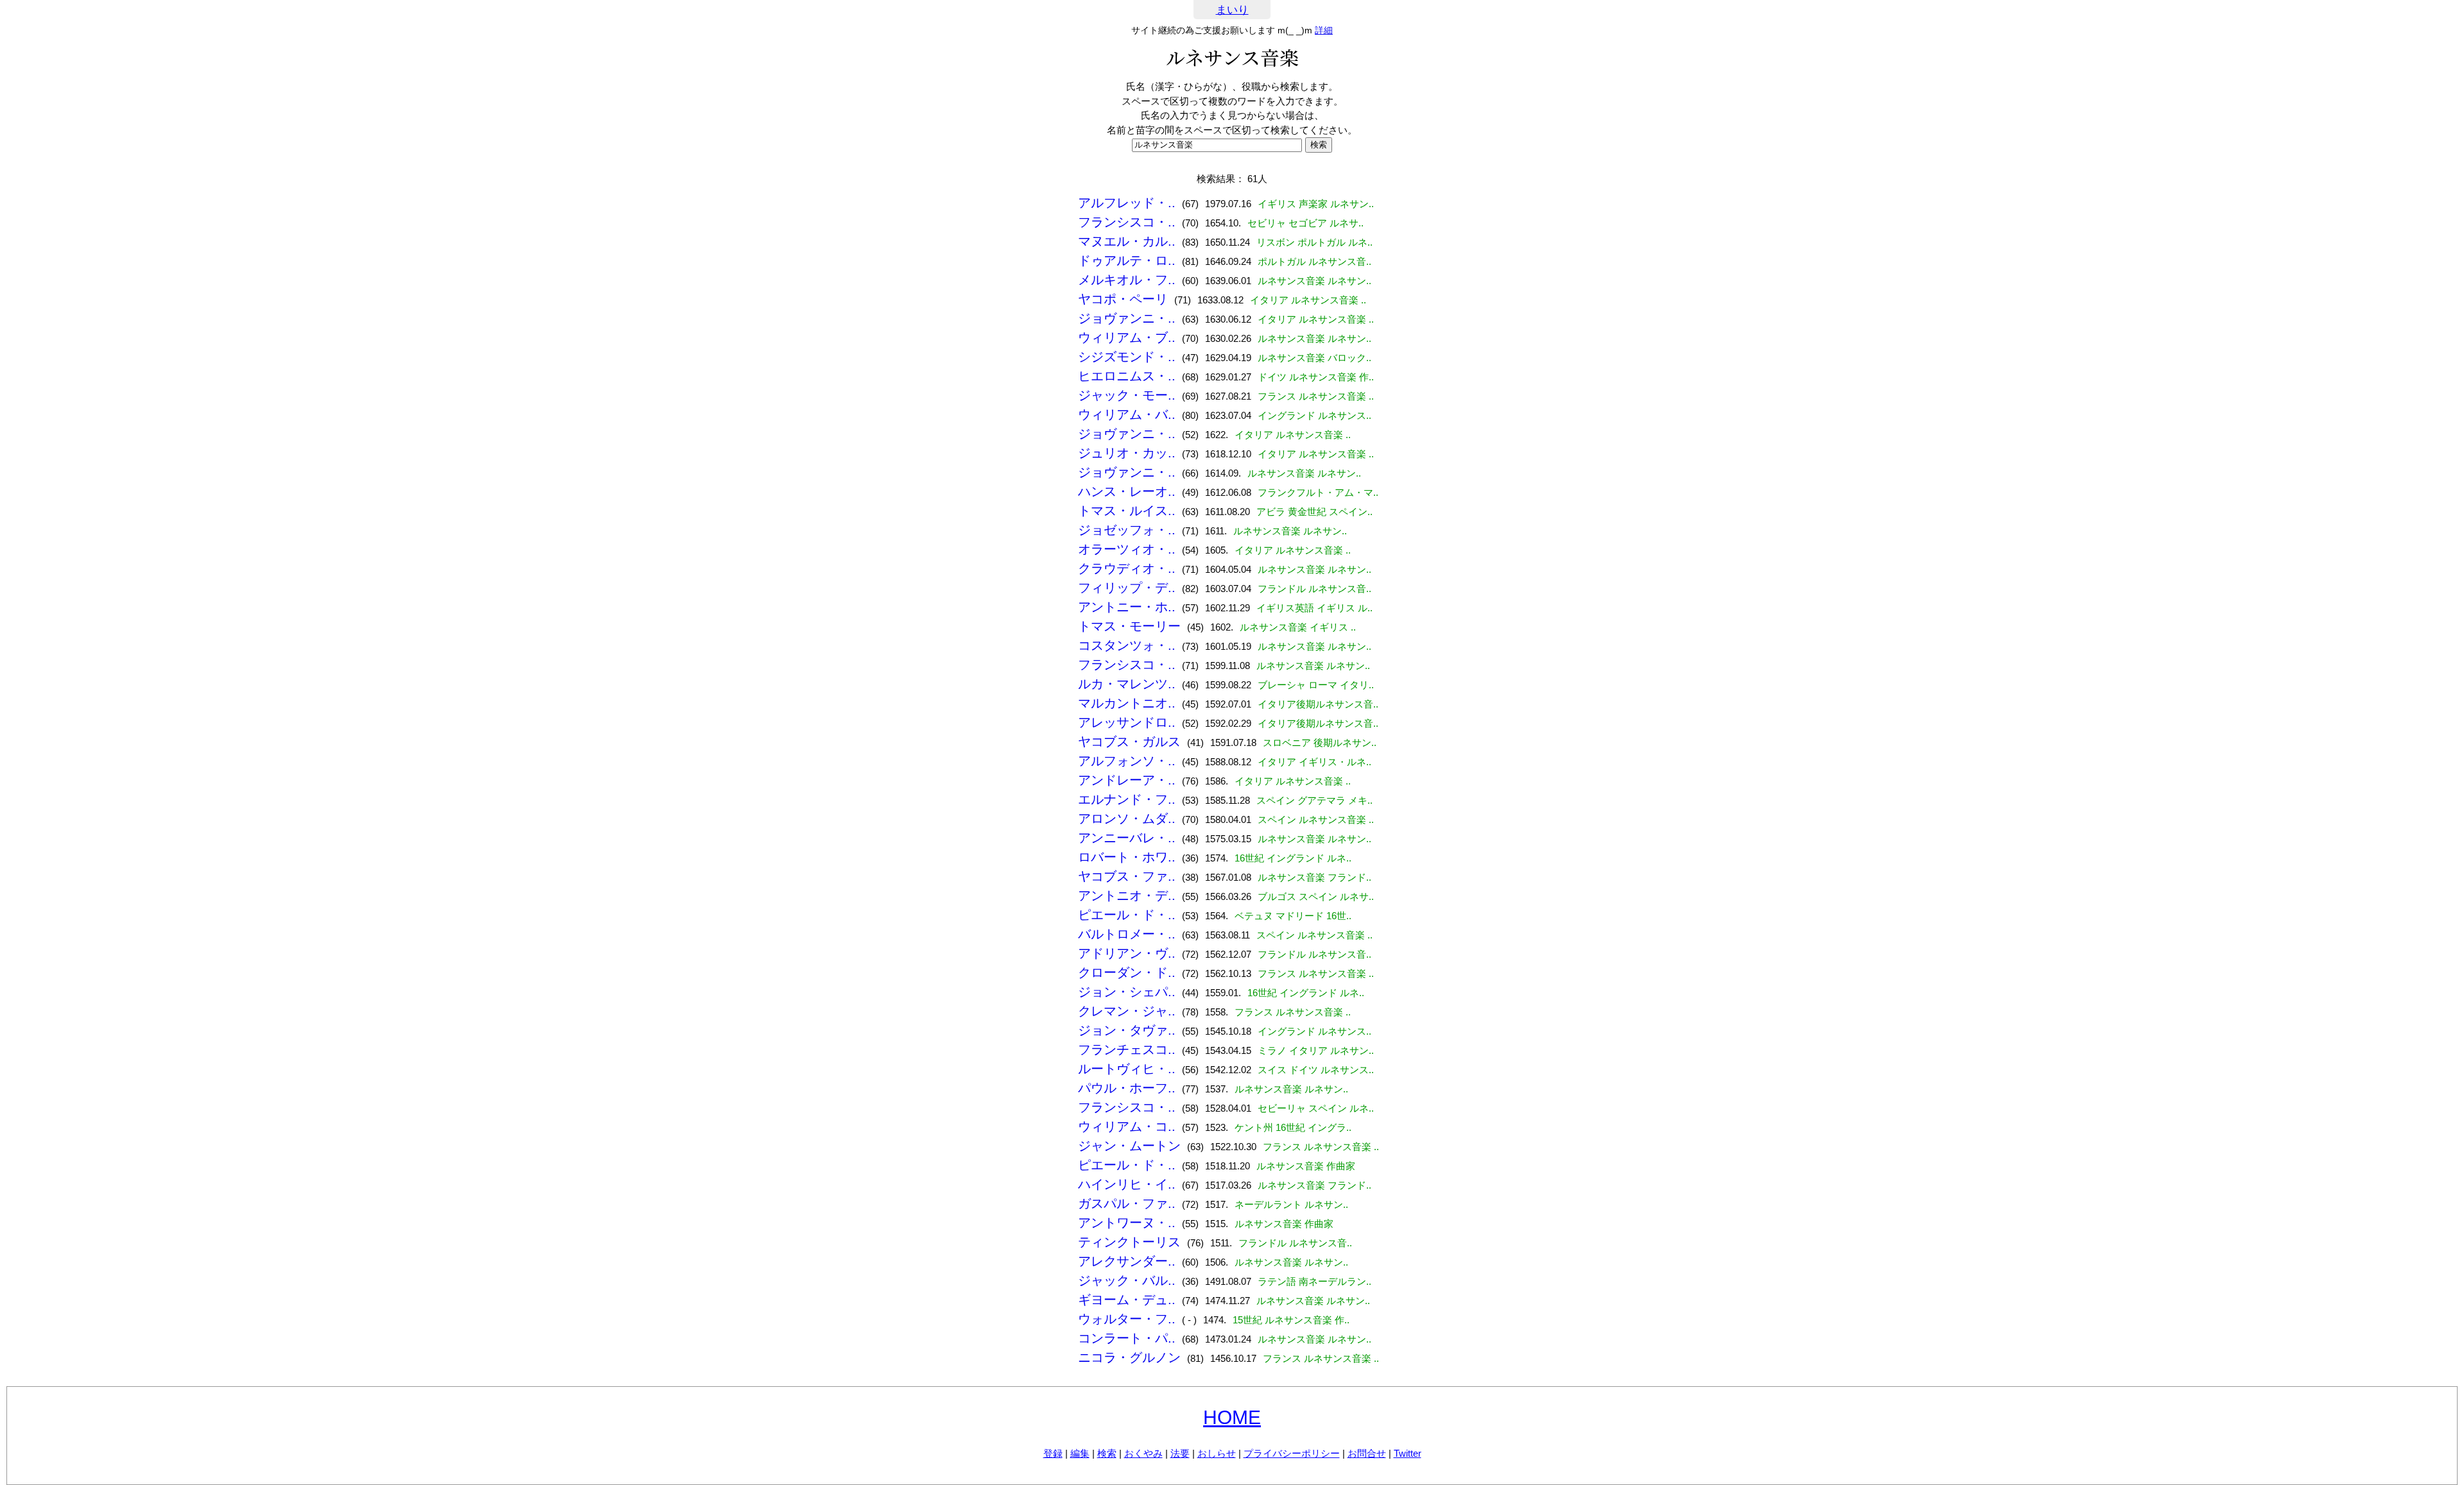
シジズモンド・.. (1127, 357)
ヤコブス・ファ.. (1127, 876)
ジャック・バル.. (1127, 1280)
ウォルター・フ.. (1127, 1319)
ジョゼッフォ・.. (1127, 530)
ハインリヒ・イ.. (1127, 1184)
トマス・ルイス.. (1127, 511)
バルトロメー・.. (1127, 934)
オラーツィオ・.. (1127, 549)
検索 (1107, 1453)
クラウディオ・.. (1127, 568)
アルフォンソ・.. (1127, 761)
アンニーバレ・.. (1127, 838)
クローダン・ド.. (1127, 972)
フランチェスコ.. (1127, 1049)
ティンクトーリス (1129, 1242)
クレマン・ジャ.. (1127, 1011)
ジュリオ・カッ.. (1127, 453)
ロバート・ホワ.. (1127, 857)
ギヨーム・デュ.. (1127, 1300)
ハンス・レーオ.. (1127, 491)
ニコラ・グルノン (1129, 1357)
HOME (1232, 1417)
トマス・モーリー (1129, 626)
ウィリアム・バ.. (1127, 414)
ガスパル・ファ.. (1127, 1203)
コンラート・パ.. (1127, 1338)
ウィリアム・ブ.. (1127, 337)
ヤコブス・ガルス (1129, 742)
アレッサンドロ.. (1127, 722)
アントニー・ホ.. (1127, 607)
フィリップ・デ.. (1127, 588)
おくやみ (1143, 1453)
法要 (1180, 1453)
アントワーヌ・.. (1127, 1223)
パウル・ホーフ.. (1127, 1088)
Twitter (1407, 1453)
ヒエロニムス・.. (1127, 376)
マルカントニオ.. (1127, 703)
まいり (1232, 10)
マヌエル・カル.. (1127, 241)
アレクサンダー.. (1127, 1261)
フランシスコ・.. (1127, 222)
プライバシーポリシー (1292, 1453)
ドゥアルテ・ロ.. (1127, 260)
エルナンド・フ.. (1127, 799)
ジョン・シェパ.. (1127, 992)
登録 (1053, 1453)
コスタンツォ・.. (1127, 645)
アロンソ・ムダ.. (1127, 819)
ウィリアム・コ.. (1127, 1126)
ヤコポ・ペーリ (1123, 299)
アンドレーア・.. (1127, 780)
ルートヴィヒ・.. (1127, 1069)
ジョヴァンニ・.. (1127, 318)
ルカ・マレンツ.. (1127, 684)
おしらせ (1217, 1453)
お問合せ (1367, 1453)
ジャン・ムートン (1129, 1146)
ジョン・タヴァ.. (1127, 1030)
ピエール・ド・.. (1127, 915)
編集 (1080, 1453)
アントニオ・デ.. (1127, 895)
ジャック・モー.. (1127, 395)
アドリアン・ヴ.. (1127, 953)
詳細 (1324, 30)
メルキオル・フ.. (1127, 280)
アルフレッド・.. (1127, 203)
